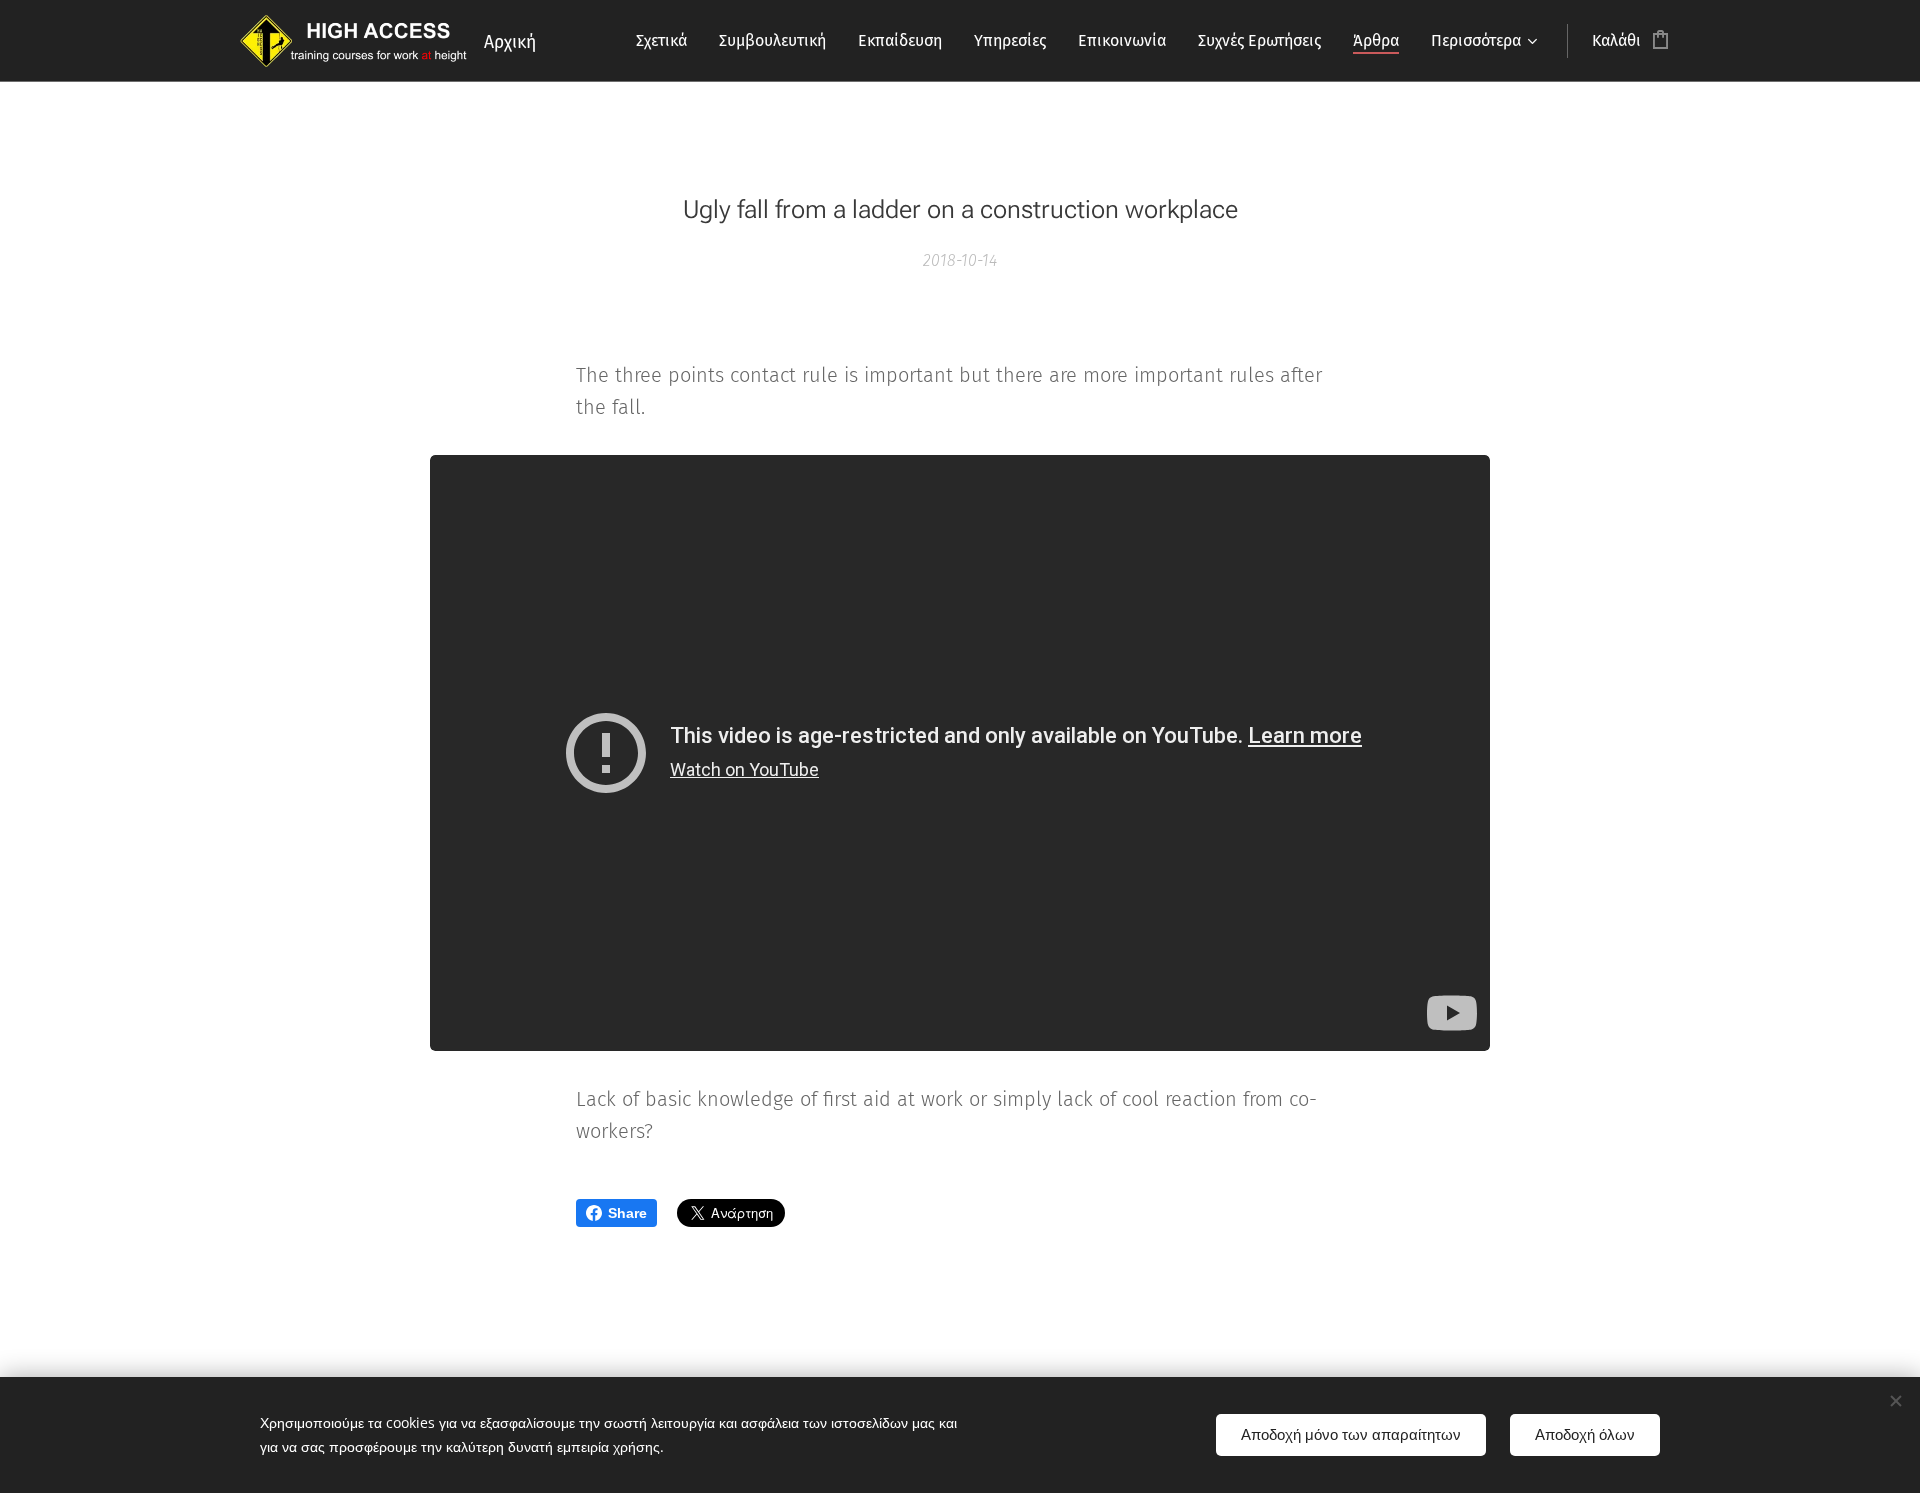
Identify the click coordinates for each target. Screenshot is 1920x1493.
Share (627, 1213)
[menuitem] (667, 41)
